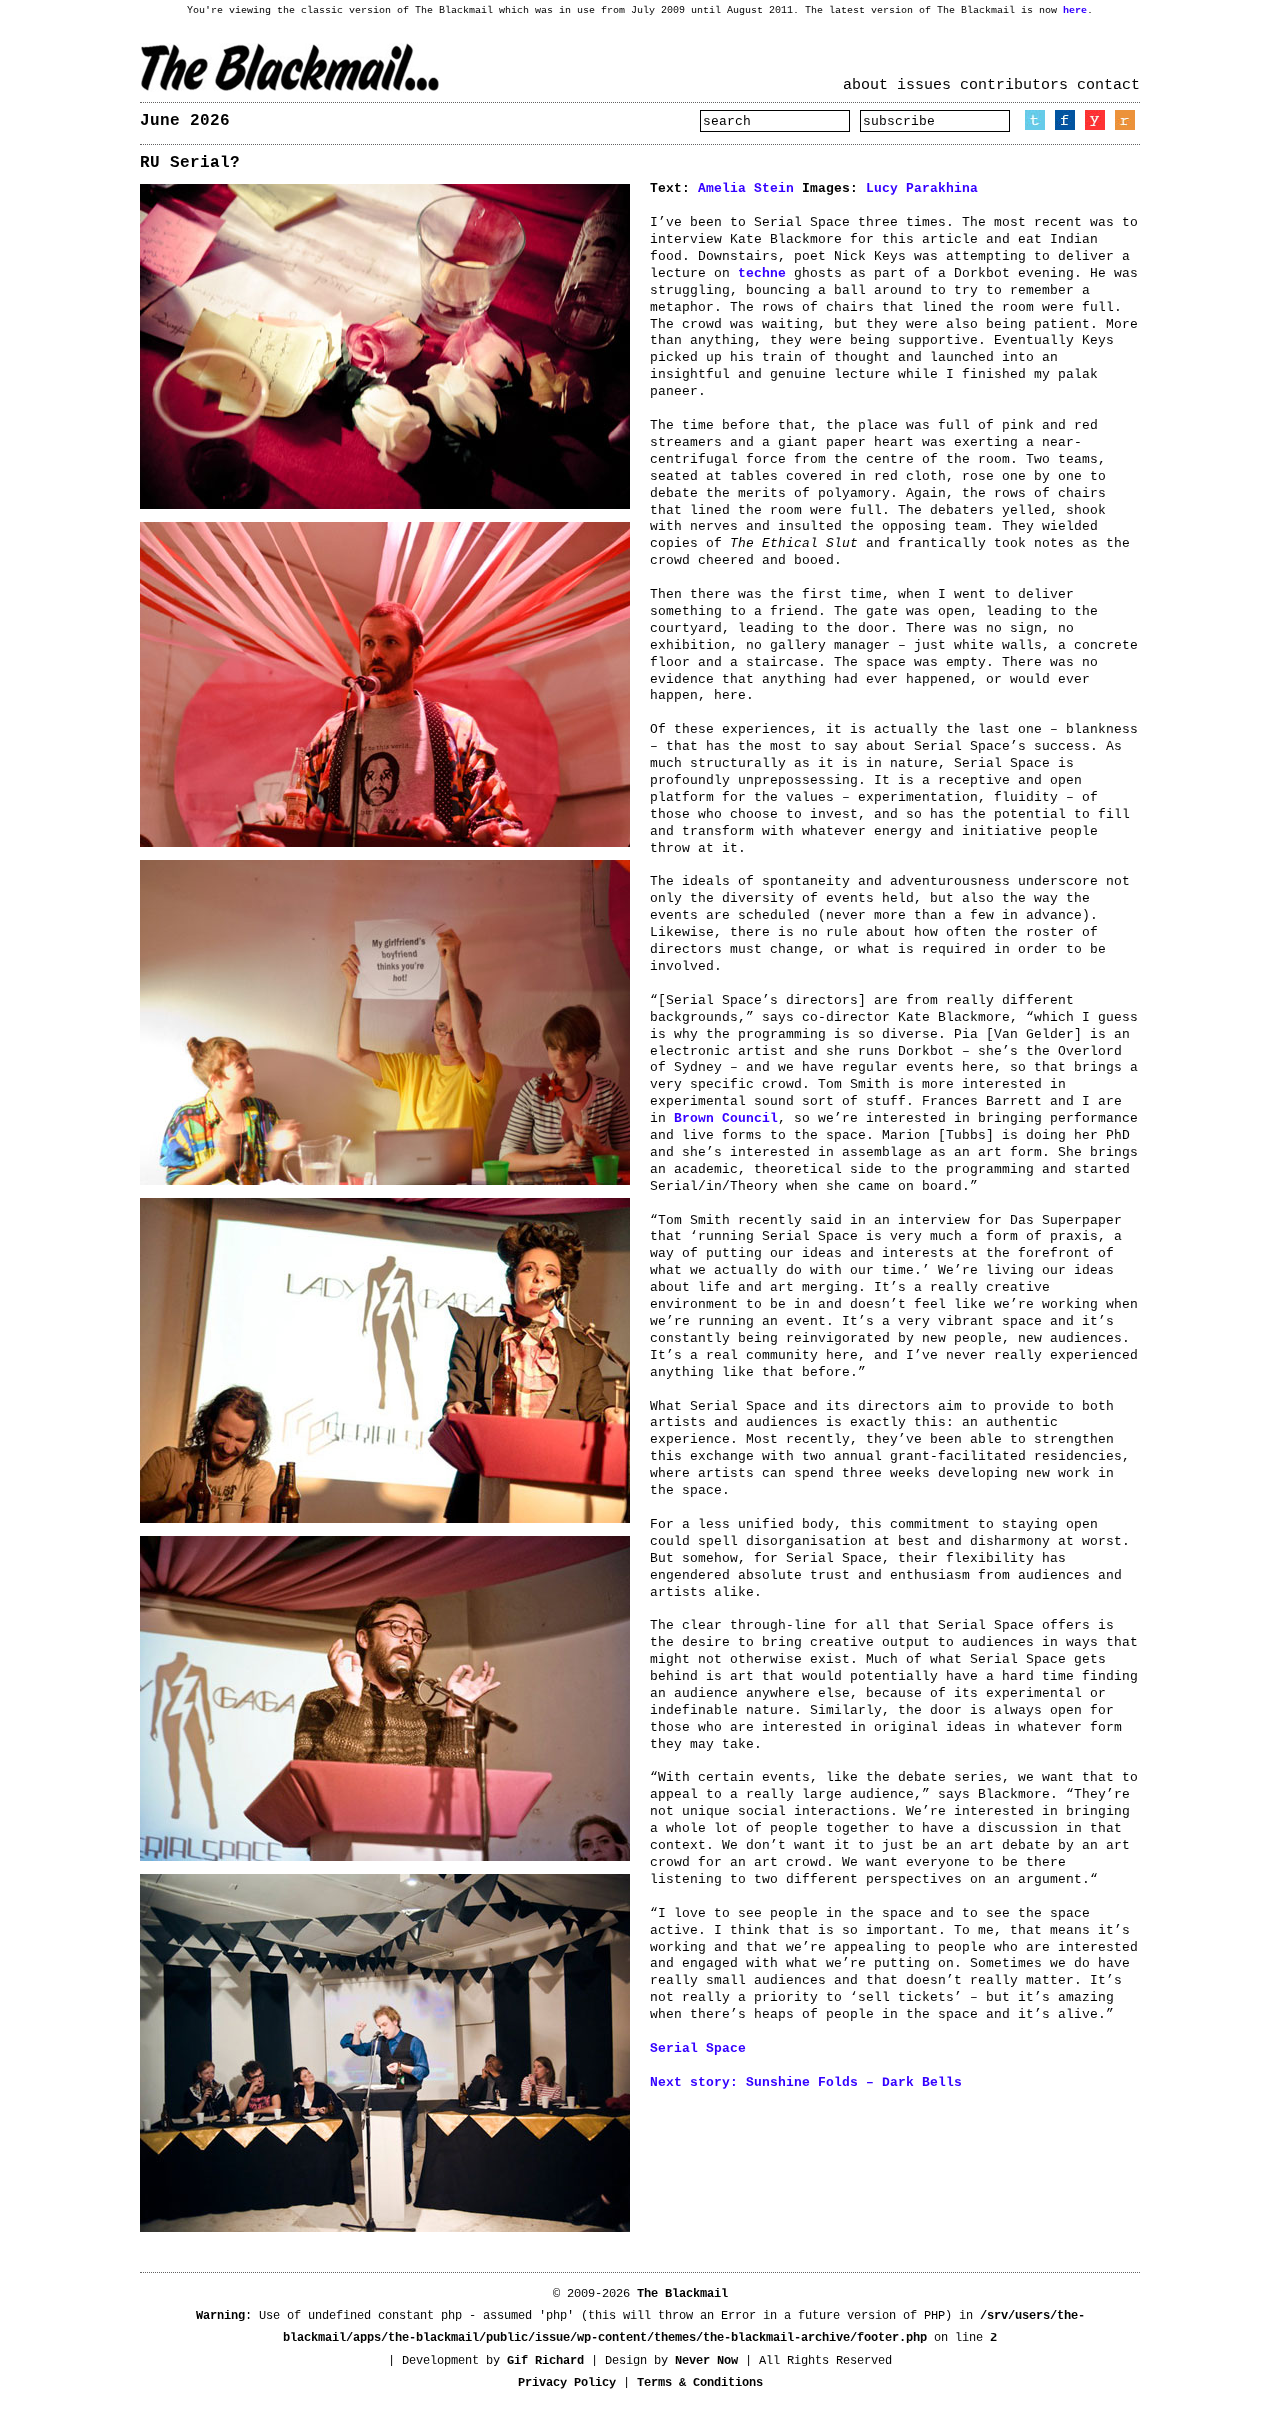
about (865, 85)
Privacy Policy (567, 2383)
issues (924, 85)
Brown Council (726, 1118)
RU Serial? (190, 163)
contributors (1014, 85)
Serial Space (698, 2048)
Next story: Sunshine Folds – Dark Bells (806, 2082)
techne (762, 273)
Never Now (706, 2361)
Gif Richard (545, 2361)
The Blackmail (290, 67)
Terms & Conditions (700, 2383)
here (1075, 10)
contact (1108, 85)
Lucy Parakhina (922, 188)
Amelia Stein (746, 188)
